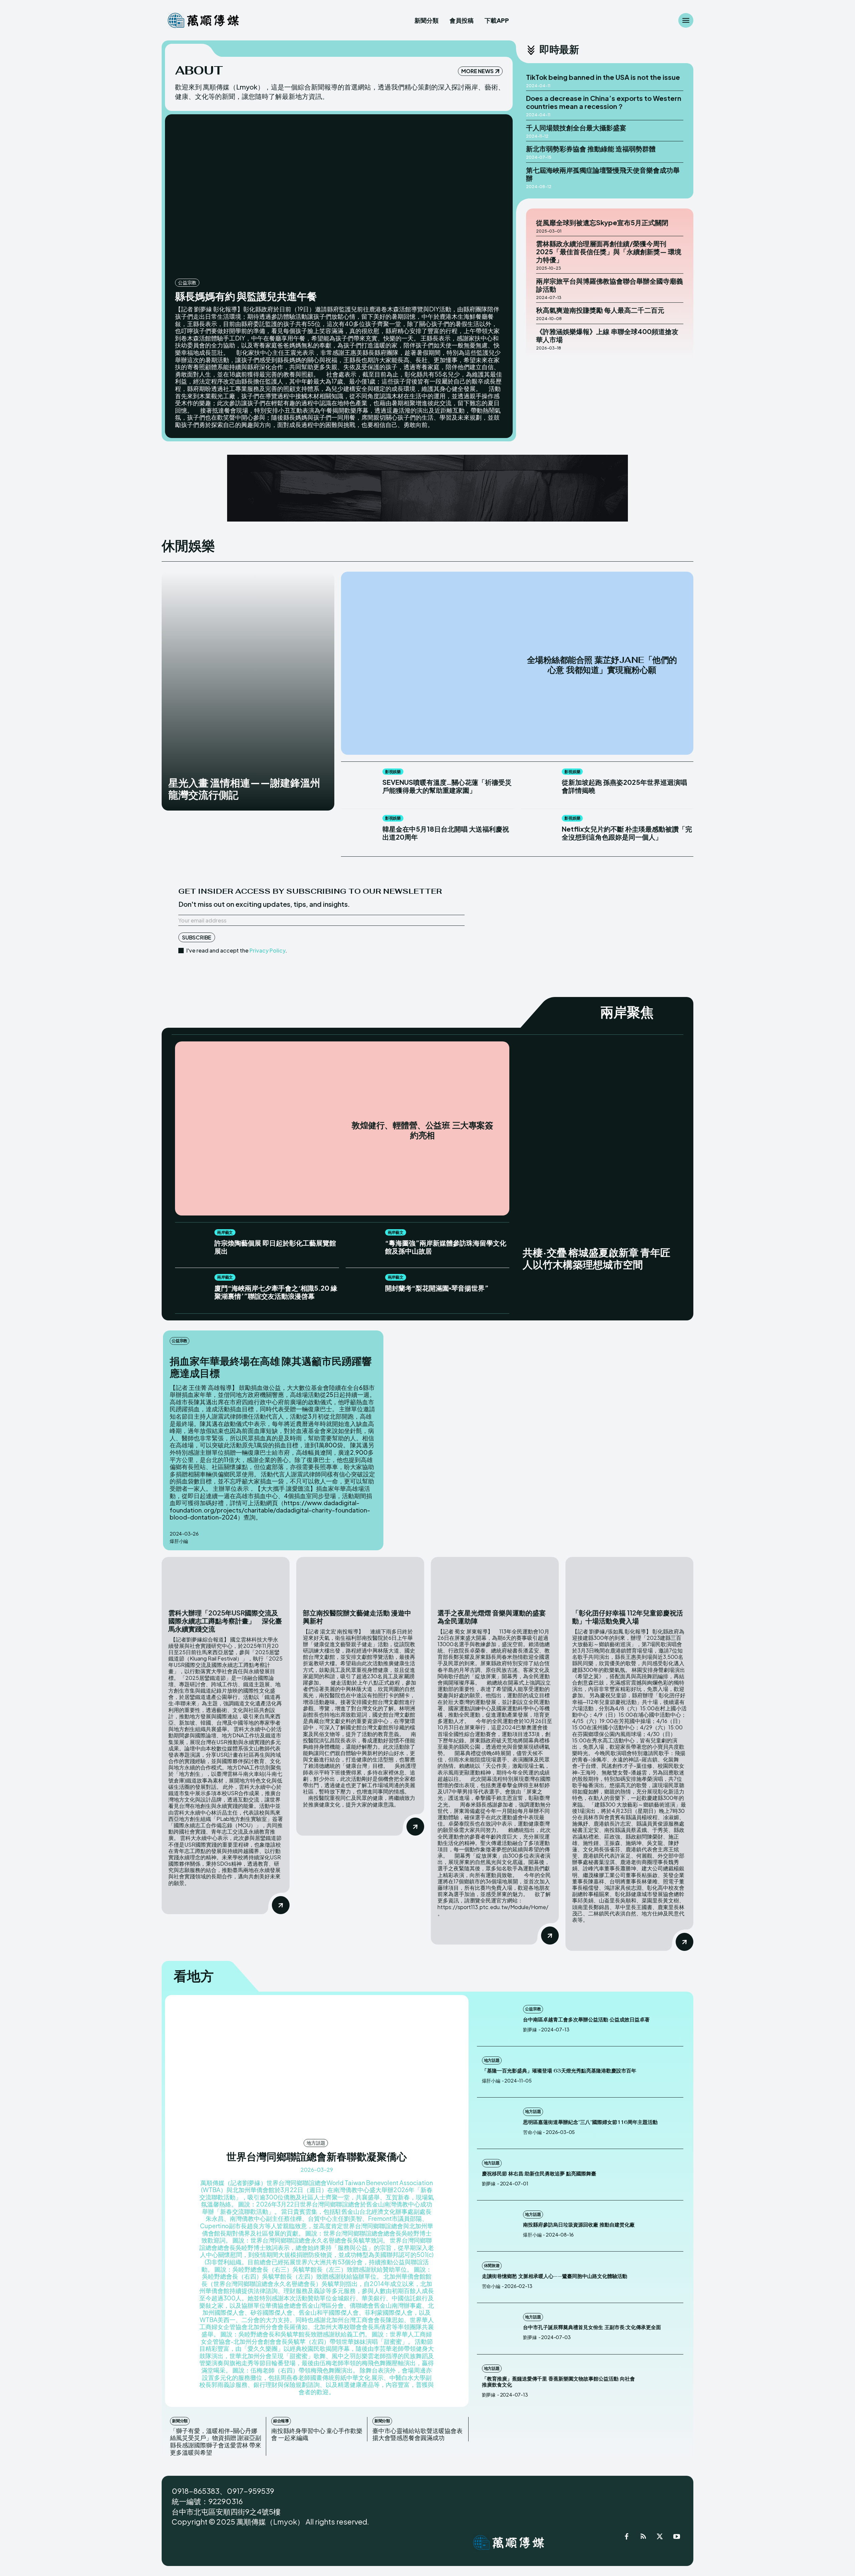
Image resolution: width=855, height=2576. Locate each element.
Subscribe (197, 937)
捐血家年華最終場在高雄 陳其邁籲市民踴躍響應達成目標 (271, 1367)
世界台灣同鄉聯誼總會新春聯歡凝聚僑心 (317, 2156)
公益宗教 (187, 282)
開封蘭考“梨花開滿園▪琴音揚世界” (437, 1288)
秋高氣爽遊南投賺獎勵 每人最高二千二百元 (600, 310)
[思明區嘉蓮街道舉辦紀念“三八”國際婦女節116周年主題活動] (498, 2123)
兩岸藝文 (225, 1232)
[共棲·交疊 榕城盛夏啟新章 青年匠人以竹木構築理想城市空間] (598, 1161)
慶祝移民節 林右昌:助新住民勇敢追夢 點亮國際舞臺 (539, 2174)
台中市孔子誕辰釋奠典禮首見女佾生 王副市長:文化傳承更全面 (592, 2327)
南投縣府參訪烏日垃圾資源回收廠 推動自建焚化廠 (579, 2225)
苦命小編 (532, 2132)
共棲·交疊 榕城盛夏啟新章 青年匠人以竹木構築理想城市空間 (596, 1258)
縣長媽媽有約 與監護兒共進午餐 (246, 296)
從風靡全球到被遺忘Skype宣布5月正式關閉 (602, 222)
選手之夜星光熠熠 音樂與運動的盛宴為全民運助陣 (492, 1617)
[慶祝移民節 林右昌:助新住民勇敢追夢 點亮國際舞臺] (663, 2175)
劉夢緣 (530, 2029)
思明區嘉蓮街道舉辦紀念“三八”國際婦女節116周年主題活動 (590, 2122)
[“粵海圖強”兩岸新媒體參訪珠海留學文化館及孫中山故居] (362, 1246)
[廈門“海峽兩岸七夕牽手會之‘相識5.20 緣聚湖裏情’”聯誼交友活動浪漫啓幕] (191, 1290)
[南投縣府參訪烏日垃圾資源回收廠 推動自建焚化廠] (498, 2226)
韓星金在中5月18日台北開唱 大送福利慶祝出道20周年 (446, 833)
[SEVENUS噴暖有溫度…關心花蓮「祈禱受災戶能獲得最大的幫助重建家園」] (358, 786)
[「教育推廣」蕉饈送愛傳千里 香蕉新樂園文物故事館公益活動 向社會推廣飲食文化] (663, 2380)
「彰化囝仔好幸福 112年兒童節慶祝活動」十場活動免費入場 (628, 1617)
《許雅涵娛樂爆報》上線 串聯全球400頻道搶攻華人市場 (607, 335)
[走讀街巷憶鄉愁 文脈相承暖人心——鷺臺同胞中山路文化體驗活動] (663, 2277)
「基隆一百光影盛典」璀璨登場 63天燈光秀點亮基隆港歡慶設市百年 (559, 2071)
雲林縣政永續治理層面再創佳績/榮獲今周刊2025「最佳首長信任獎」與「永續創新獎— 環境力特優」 (609, 251)
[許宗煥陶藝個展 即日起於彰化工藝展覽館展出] (191, 1246)
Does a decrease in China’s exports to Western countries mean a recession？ (604, 102)
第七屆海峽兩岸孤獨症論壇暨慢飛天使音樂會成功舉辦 (603, 174)
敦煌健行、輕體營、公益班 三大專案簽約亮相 (422, 1130)
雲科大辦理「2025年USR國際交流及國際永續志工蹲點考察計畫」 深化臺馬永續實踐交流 (225, 1621)
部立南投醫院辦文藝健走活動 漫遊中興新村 (357, 1617)
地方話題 (316, 2143)
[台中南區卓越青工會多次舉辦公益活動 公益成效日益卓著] (498, 2021)
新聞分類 (180, 2421)
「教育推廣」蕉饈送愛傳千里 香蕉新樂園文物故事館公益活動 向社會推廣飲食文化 (558, 2382)
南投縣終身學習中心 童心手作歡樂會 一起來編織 (317, 2434)
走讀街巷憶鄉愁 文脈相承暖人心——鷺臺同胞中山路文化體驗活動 (555, 2276)
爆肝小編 (179, 1541)
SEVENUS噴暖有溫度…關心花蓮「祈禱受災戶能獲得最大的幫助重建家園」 (447, 786)
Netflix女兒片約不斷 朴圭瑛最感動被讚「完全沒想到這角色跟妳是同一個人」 (627, 833)
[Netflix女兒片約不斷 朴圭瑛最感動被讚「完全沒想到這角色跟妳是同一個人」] (538, 832)
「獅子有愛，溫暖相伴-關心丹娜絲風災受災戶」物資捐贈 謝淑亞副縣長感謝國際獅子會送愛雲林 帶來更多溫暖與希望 (216, 2441)
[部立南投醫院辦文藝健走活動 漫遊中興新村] (360, 1579)
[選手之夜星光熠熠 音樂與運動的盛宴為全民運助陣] (495, 1579)
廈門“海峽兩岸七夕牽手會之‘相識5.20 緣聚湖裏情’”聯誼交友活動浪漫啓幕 (276, 1292)
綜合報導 (281, 2421)
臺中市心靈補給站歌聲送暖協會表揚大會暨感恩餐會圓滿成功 (417, 2434)
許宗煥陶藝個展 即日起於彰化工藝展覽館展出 (275, 1247)
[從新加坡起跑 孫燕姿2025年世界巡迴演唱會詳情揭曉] (538, 786)
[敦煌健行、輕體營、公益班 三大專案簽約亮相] (262, 1128)
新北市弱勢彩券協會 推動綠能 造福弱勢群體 (591, 149)
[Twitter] (660, 2538)
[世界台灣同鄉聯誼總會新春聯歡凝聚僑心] (317, 2066)
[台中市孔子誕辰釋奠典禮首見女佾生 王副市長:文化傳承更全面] (498, 2329)
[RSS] (643, 2538)
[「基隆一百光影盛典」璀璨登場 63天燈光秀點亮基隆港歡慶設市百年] (663, 2072)
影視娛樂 (393, 772)
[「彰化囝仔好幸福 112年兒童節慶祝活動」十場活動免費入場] (629, 1579)
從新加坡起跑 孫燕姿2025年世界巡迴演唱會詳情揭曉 (624, 786)
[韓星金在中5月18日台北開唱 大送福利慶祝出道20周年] (358, 832)
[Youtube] (677, 2538)
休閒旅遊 (492, 2265)
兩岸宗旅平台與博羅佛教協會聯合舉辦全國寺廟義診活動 (610, 285)
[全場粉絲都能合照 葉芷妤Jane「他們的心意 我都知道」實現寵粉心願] (432, 663)
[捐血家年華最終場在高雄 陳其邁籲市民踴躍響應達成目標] (541, 1436)
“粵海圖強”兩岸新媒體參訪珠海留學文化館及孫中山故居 (446, 1247)
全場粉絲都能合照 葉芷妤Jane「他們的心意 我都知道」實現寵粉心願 (602, 665)
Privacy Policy (267, 950)
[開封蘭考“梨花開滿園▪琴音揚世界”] (362, 1290)
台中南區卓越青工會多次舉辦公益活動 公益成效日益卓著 (587, 2020)
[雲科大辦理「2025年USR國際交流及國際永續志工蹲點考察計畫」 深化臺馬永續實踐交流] (226, 1579)
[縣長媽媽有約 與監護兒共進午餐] (339, 198)
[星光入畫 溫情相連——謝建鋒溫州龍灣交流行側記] (248, 691)
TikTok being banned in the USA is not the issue (603, 77)
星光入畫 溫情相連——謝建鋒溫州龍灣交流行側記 (244, 789)
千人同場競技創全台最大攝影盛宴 (576, 127)
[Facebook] (627, 2538)
